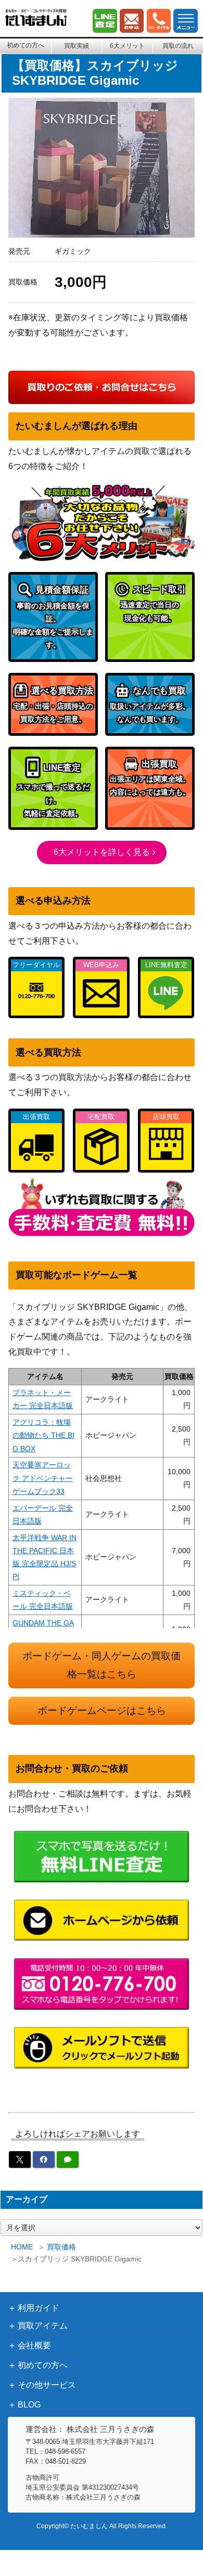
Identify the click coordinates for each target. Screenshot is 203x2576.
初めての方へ (26, 45)
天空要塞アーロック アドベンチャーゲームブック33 (43, 1478)
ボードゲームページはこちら (102, 1710)
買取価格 (61, 2247)
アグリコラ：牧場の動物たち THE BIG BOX (43, 1435)
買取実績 (77, 46)
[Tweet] (20, 2159)
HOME (22, 2247)
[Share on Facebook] (44, 2159)
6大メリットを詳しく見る (102, 852)
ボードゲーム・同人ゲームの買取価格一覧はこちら (102, 1665)
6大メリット (127, 46)
